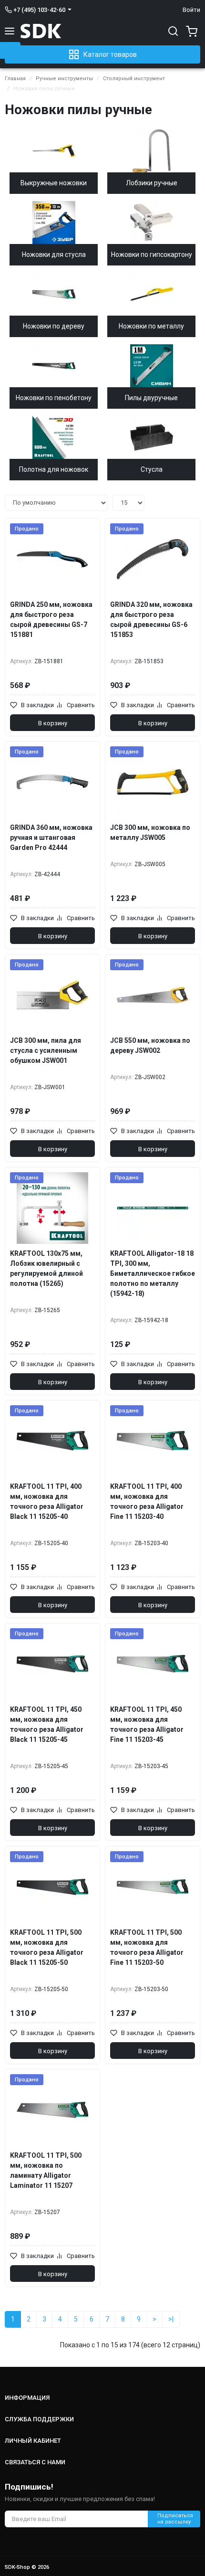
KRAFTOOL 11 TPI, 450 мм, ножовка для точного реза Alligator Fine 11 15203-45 (147, 1724)
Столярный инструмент (134, 79)
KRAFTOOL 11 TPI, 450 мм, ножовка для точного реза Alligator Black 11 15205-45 (47, 1724)
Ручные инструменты (64, 79)
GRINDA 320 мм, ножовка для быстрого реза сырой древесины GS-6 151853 (151, 620)
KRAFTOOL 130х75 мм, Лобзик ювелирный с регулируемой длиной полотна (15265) (46, 1268)
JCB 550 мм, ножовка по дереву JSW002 (150, 1045)
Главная (15, 79)
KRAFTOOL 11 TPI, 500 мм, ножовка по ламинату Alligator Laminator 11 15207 (46, 2170)
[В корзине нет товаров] (190, 31)
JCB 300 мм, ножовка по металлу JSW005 (150, 832)
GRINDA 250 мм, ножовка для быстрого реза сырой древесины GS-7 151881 (51, 620)
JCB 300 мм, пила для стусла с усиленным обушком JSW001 (46, 1050)
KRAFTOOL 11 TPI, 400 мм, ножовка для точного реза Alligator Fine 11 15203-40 (147, 1501)
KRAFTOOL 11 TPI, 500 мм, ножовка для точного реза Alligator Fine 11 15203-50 (147, 1947)
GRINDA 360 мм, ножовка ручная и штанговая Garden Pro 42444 (51, 837)
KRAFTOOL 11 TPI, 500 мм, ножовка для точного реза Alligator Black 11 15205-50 (47, 1947)
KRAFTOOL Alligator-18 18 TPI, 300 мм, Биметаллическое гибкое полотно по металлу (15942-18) (153, 1273)
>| (171, 2319)
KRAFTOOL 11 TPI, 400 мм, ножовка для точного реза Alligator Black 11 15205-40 (47, 1501)
